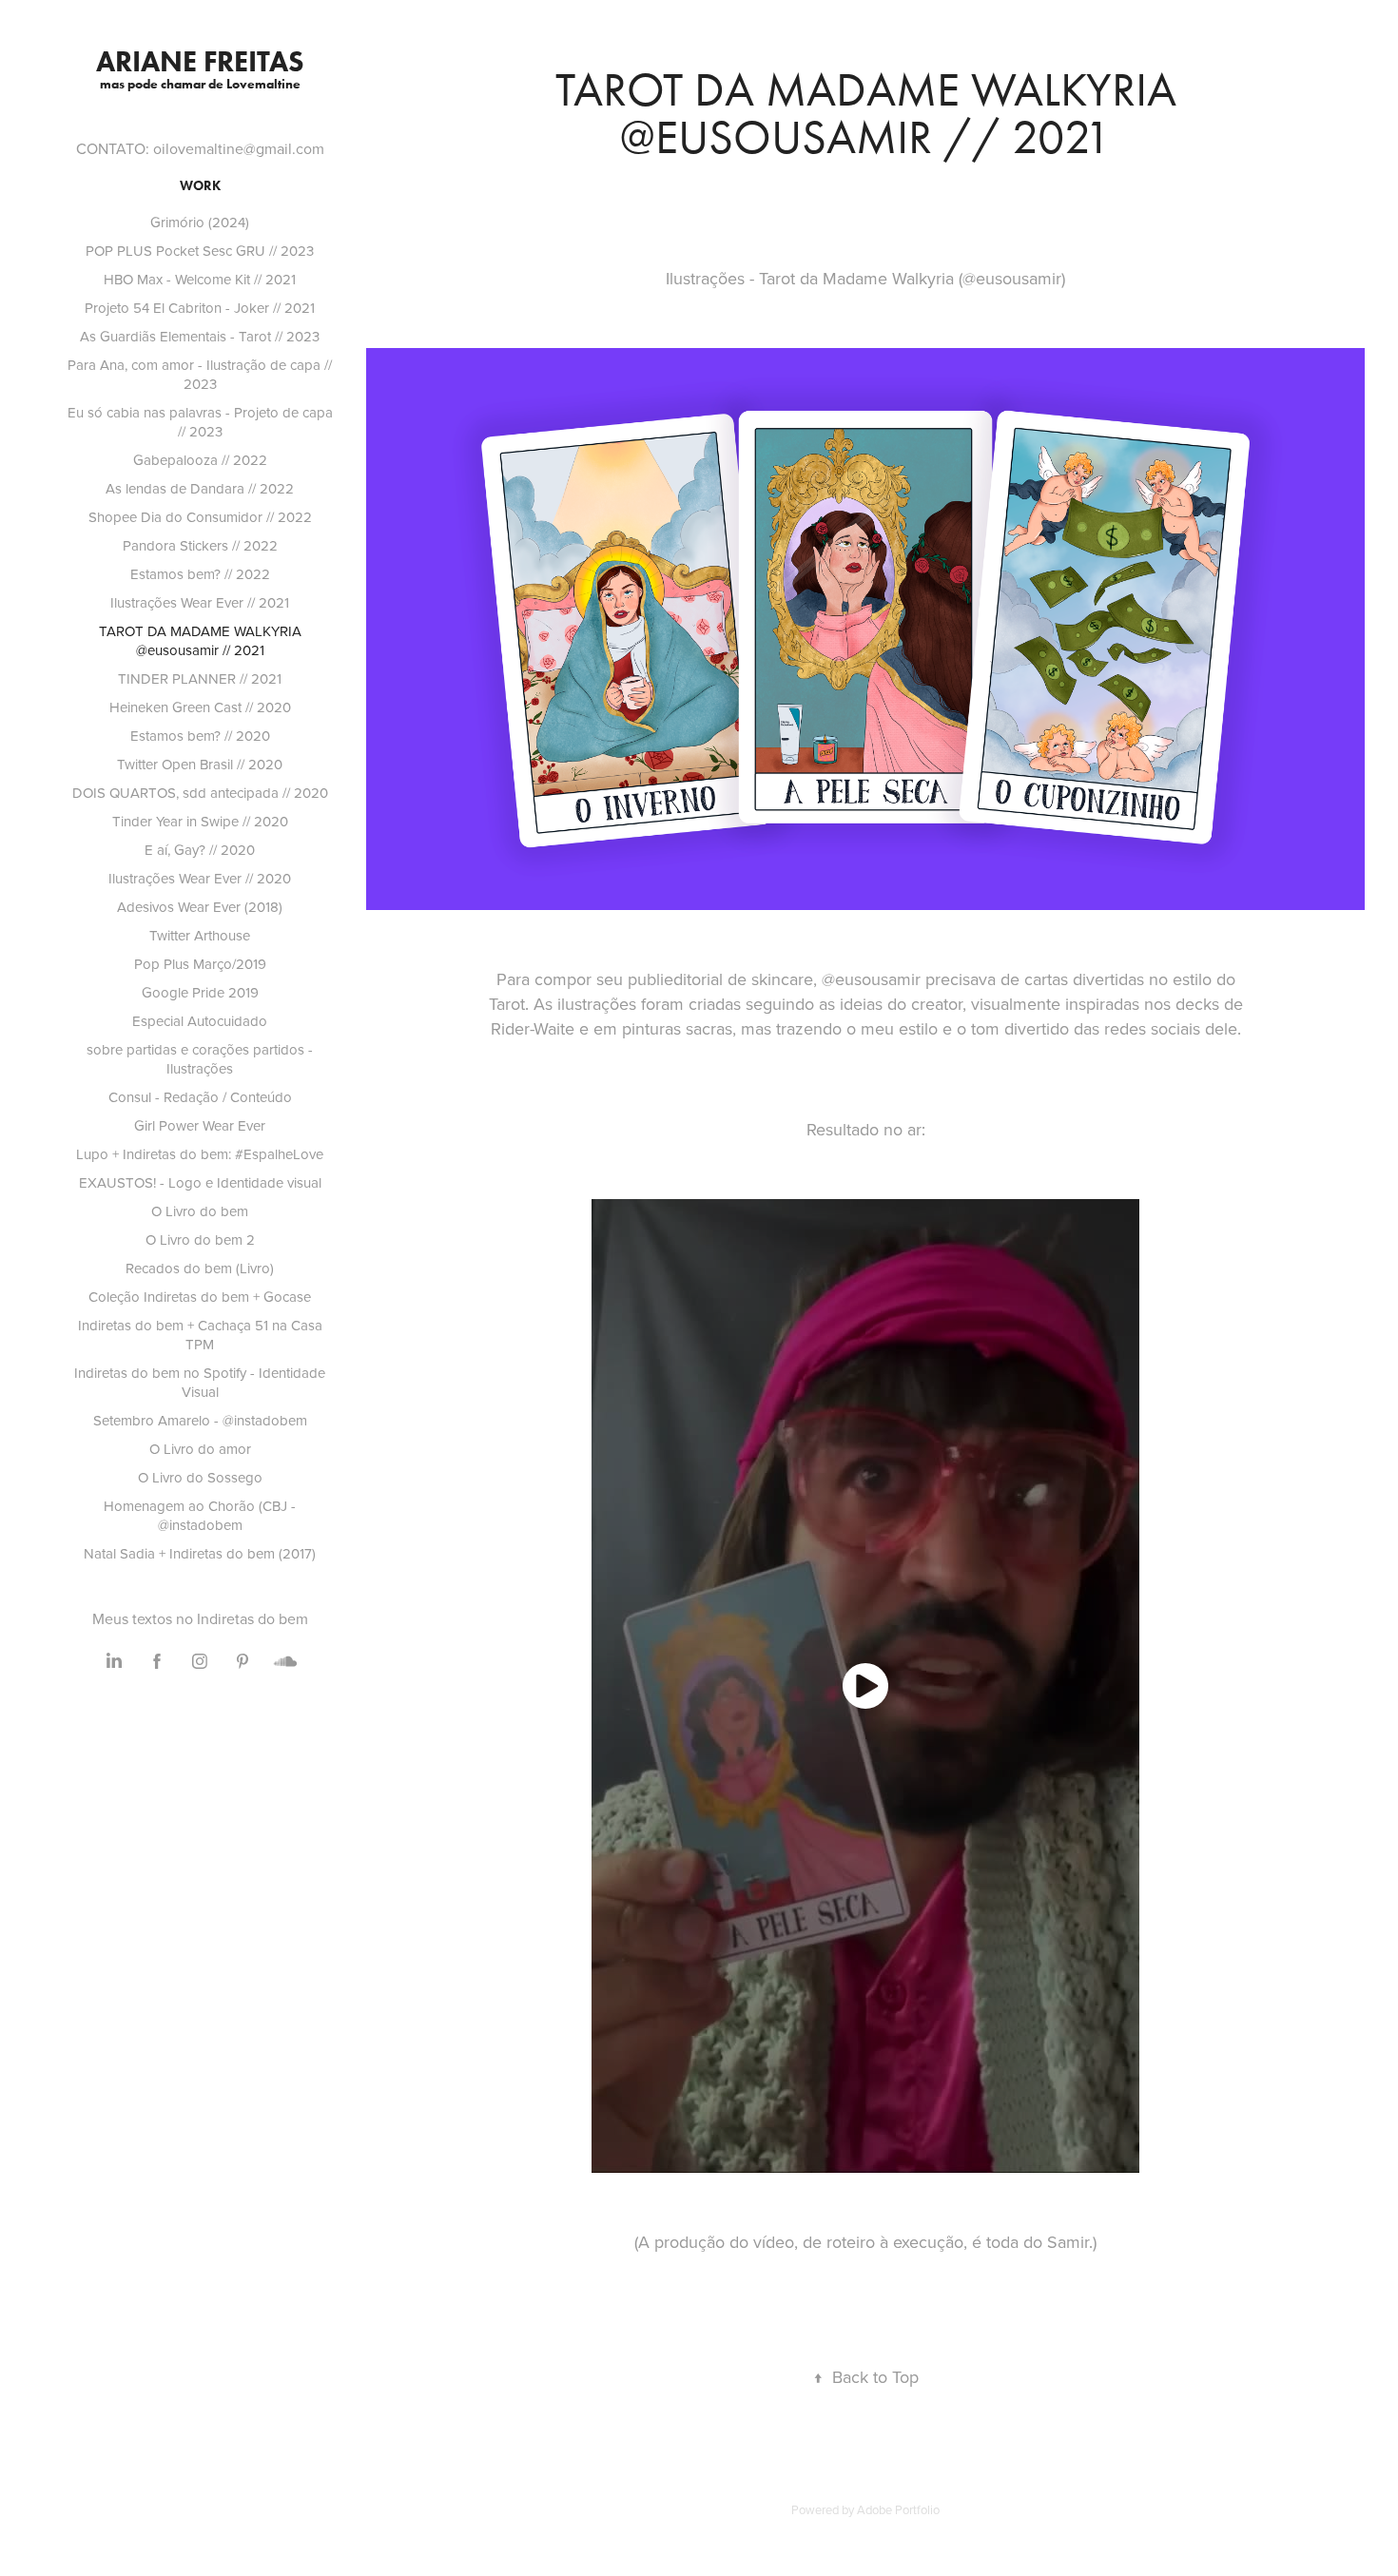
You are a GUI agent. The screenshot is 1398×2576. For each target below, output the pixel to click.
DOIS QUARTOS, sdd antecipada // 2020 (200, 793)
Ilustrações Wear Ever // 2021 (200, 602)
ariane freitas (200, 61)
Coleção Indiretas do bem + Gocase (200, 1297)
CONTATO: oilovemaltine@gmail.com (200, 148)
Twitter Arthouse (200, 935)
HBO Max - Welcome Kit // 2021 (200, 279)
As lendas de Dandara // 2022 (200, 488)
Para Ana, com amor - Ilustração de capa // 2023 (200, 374)
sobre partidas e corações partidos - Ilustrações (200, 1059)
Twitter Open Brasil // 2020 (200, 764)
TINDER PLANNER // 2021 (200, 678)
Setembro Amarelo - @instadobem (200, 1420)
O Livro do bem (200, 1211)
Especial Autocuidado (200, 1021)
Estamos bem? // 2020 (200, 736)
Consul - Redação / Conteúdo (200, 1097)
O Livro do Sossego (200, 1477)
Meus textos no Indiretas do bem (200, 1618)
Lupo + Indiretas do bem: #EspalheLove (200, 1154)
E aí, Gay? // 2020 (200, 850)
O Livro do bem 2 (200, 1240)
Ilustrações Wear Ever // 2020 (200, 878)
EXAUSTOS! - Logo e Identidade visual (200, 1182)
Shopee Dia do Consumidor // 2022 (200, 517)
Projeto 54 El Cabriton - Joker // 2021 (200, 308)
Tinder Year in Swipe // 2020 (200, 821)
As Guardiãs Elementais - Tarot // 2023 (200, 336)
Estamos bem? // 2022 (200, 574)
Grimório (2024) (200, 222)
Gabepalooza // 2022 (200, 460)
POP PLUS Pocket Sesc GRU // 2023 (200, 251)
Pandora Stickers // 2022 (200, 545)
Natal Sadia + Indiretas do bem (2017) (200, 1553)
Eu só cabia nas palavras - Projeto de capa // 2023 (200, 422)
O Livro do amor (200, 1449)
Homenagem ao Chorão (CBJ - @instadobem (200, 1515)
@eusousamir (871, 979)
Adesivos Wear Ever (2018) (200, 907)
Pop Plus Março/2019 (200, 964)
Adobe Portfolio (898, 2509)
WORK (200, 186)
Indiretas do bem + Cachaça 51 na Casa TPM (200, 1335)
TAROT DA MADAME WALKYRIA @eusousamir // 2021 (200, 640)
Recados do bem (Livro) (200, 1268)
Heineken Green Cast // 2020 (200, 707)
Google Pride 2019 (200, 992)
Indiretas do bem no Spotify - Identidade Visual (200, 1382)
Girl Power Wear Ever (200, 1125)
